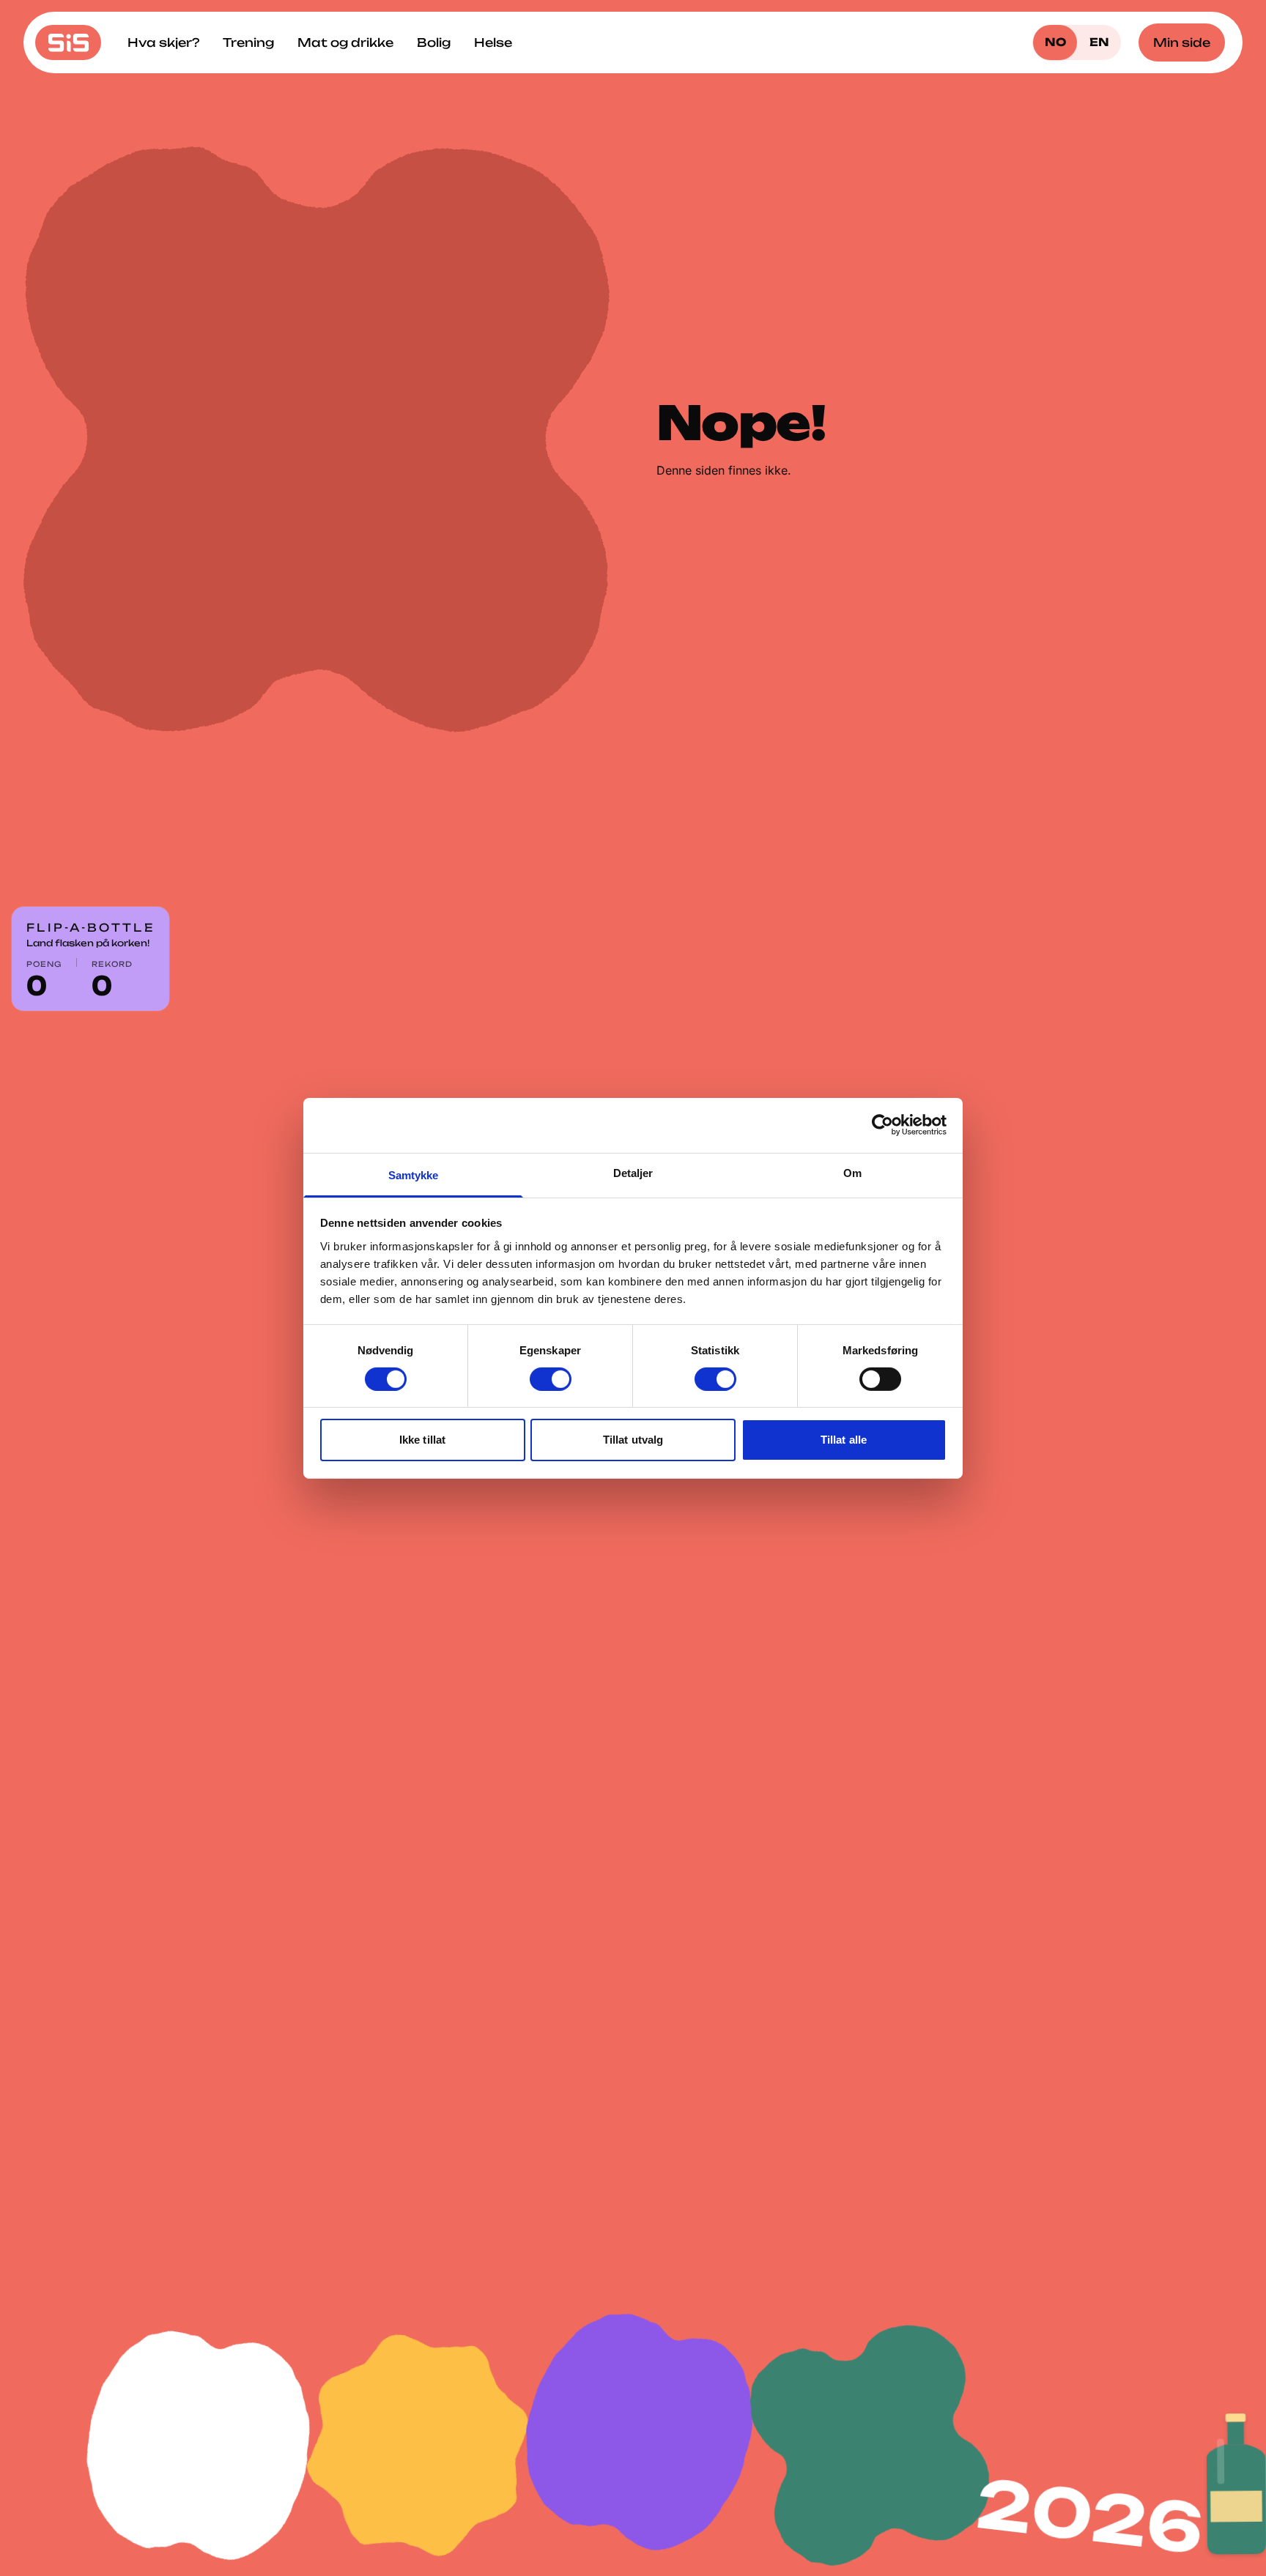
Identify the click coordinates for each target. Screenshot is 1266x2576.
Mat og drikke (345, 42)
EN (1099, 42)
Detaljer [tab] (633, 1172)
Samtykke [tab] (414, 1174)
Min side (1182, 42)
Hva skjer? (163, 42)
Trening (248, 42)
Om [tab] (852, 1172)
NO (1055, 42)
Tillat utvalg (633, 1440)
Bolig (434, 42)
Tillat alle (844, 1440)
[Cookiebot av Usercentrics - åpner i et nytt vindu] (882, 1125)
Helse (493, 42)
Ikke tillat (422, 1440)
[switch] (551, 1379)
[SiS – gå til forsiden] (68, 42)
